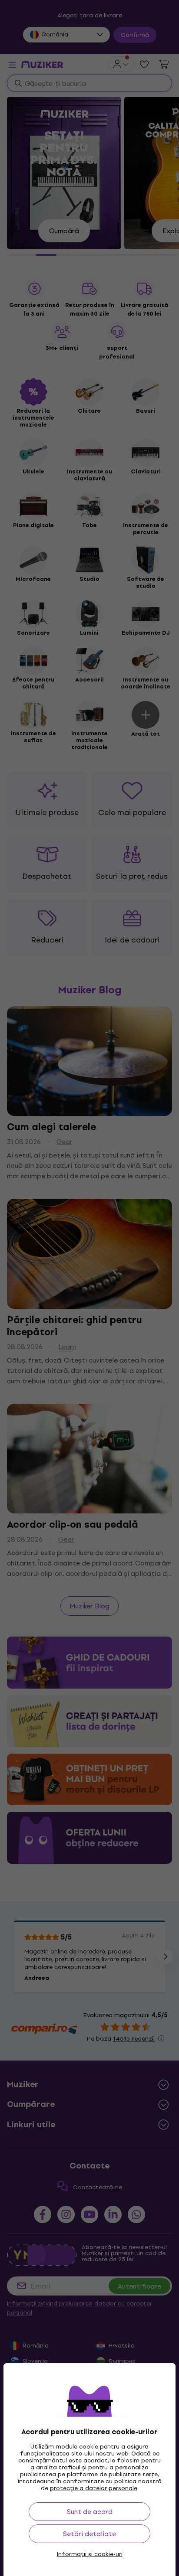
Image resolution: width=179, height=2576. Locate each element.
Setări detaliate (89, 2534)
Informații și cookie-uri (90, 2554)
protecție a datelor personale (94, 2488)
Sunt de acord (90, 2512)
